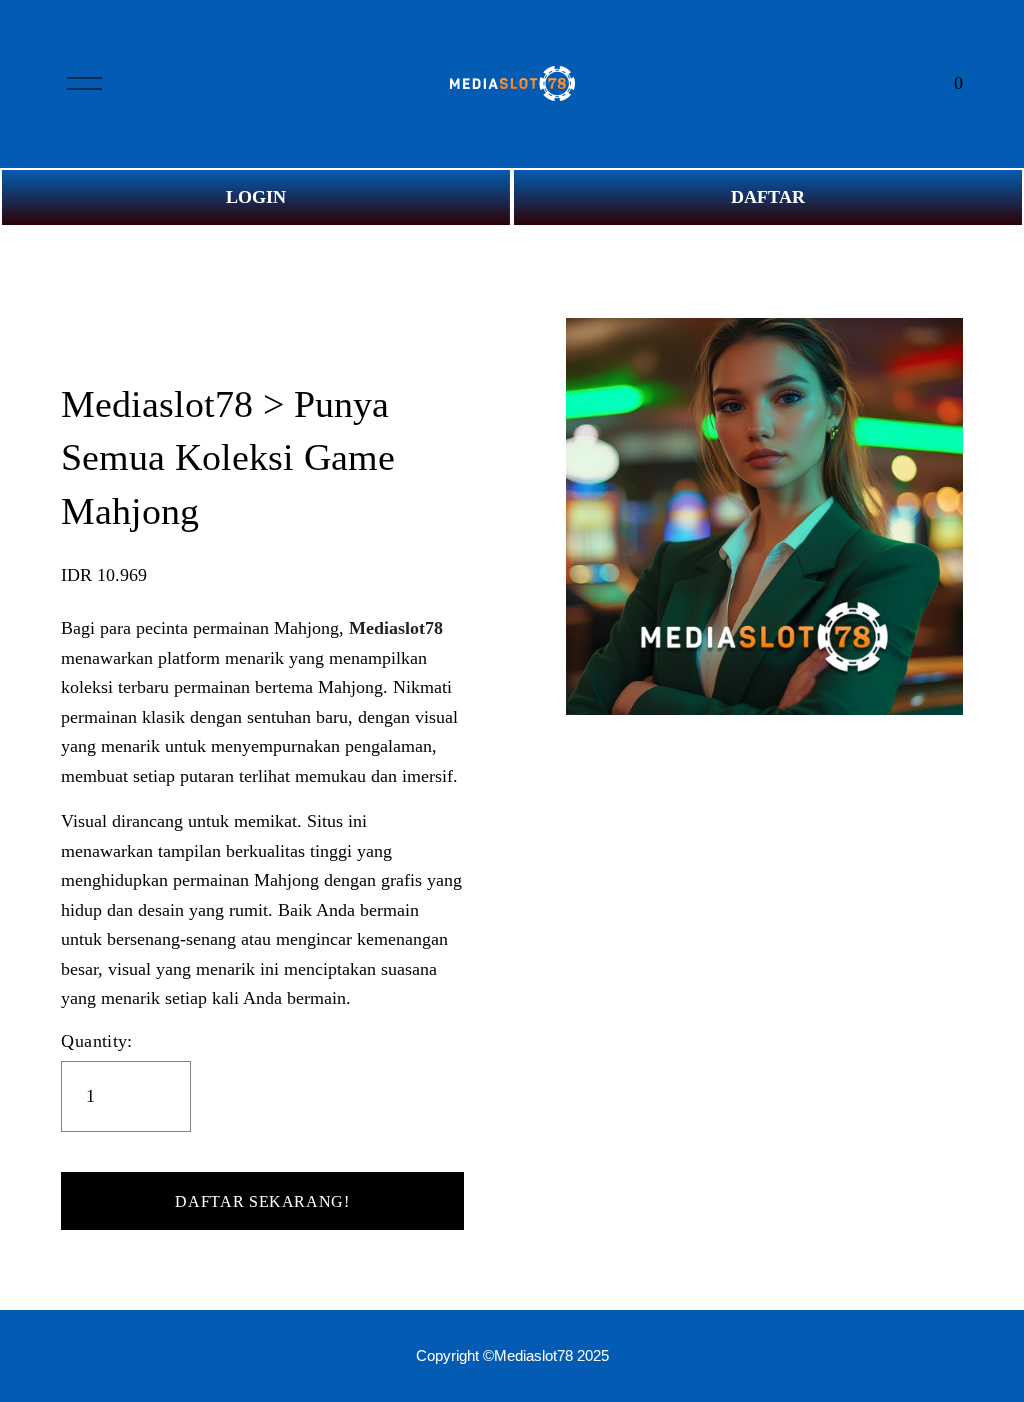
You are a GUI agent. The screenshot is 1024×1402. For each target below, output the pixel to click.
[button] (262, 1201)
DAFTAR (768, 197)
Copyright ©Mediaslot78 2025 (512, 1356)
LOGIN (256, 197)
